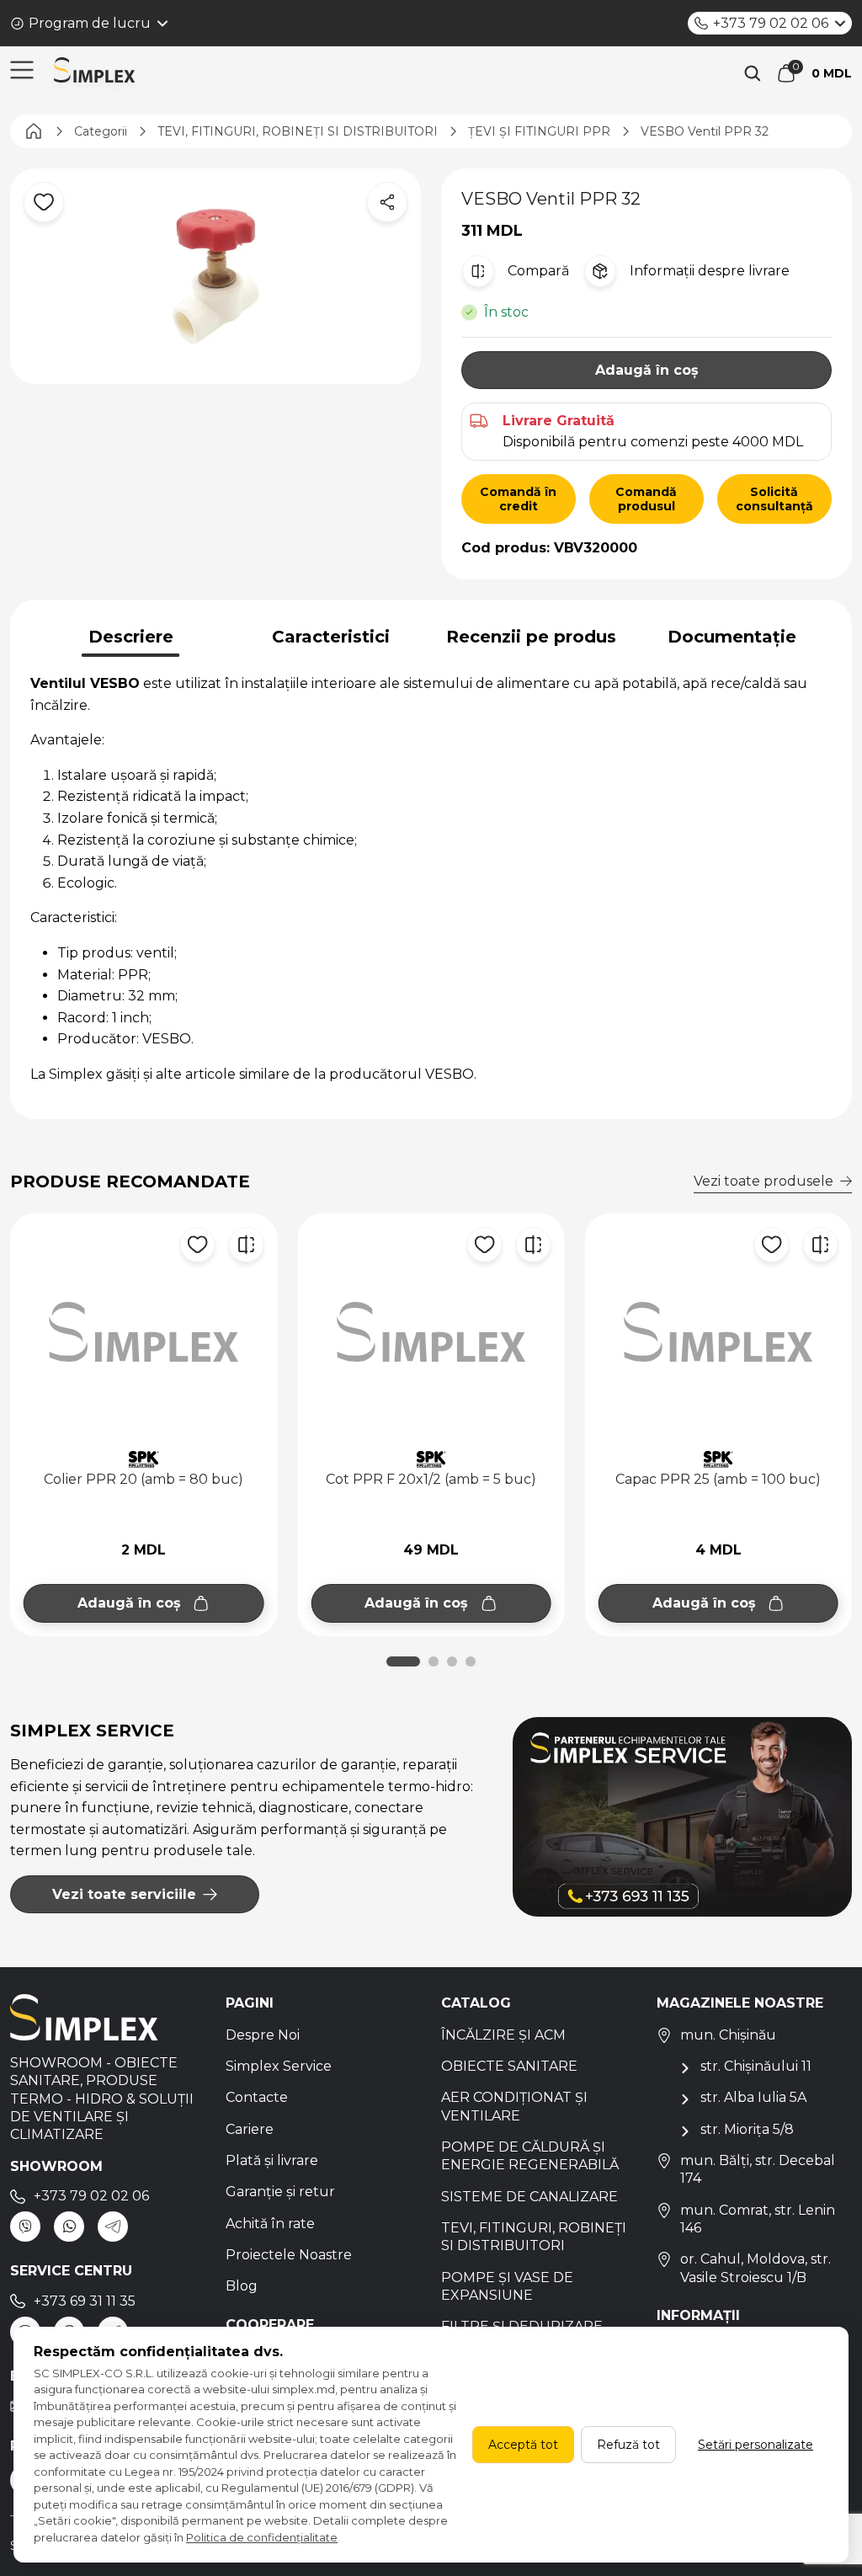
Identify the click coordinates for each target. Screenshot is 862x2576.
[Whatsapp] (69, 2227)
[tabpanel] (431, 879)
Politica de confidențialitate (262, 2537)
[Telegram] (113, 2227)
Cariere (250, 2129)
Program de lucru (90, 23)
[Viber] (25, 2227)
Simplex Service (279, 2066)
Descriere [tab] (131, 637)
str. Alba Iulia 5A (753, 2097)
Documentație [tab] (732, 637)
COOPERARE (270, 2325)
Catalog (476, 2003)
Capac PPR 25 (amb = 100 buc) (718, 1479)
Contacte (257, 2097)
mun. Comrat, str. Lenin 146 (758, 2219)
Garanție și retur (280, 2192)
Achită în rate (270, 2224)
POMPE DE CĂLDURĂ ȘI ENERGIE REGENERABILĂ (530, 2156)
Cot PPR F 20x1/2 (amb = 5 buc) (431, 1479)
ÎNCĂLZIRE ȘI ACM (503, 2035)
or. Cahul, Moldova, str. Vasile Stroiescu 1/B (756, 2268)
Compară (538, 271)
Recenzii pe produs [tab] (531, 637)
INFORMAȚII (698, 2315)
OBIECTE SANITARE (509, 2066)
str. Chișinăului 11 (756, 2066)
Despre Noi (263, 2035)
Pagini (250, 2003)
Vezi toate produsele (764, 1181)
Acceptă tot (523, 2445)
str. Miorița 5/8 (747, 2129)
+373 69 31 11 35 (85, 2301)
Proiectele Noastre (289, 2255)
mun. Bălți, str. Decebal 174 (758, 2169)
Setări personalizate (756, 2445)
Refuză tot (628, 2445)
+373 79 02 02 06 (771, 23)
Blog (242, 2286)
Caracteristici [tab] (331, 637)
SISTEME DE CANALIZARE (529, 2197)
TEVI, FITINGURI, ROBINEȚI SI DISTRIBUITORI (534, 2237)
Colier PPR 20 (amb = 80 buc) (144, 1479)
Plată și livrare (272, 2160)
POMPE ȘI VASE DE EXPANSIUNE (507, 2286)
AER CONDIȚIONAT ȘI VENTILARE (514, 2106)
